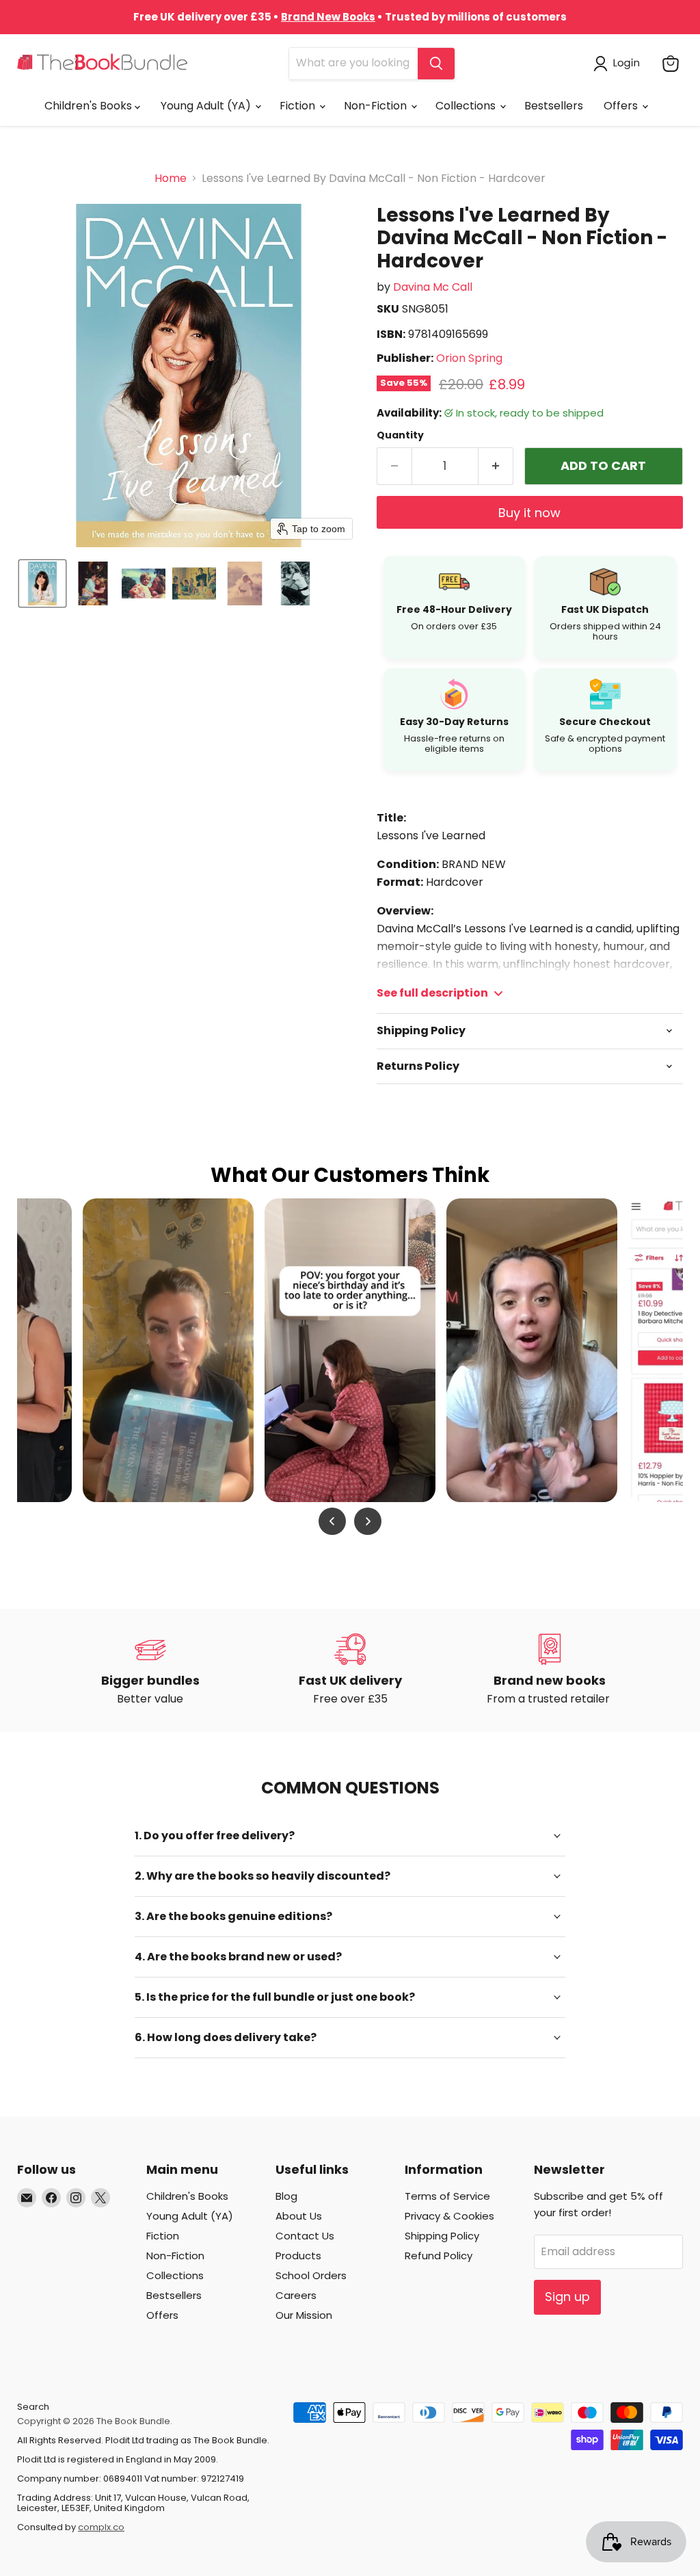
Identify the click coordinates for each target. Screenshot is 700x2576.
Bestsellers (554, 106)
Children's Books (90, 106)
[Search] (436, 64)
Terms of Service (447, 2196)
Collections (467, 106)
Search (33, 2407)
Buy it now (529, 513)
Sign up (567, 2297)
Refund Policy (439, 2256)
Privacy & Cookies (449, 2216)
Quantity (400, 435)
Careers (296, 2295)
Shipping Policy (442, 2236)
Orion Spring (469, 358)
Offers (622, 106)
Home (171, 179)
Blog (286, 2196)
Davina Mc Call (433, 287)
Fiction (299, 106)
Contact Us (305, 2236)
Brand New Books (328, 17)
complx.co (101, 2527)
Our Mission (304, 2315)
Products (298, 2256)
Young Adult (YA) (207, 106)
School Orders (311, 2275)
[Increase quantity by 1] (496, 466)
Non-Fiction (377, 106)
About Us (299, 2216)
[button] (619, 64)
